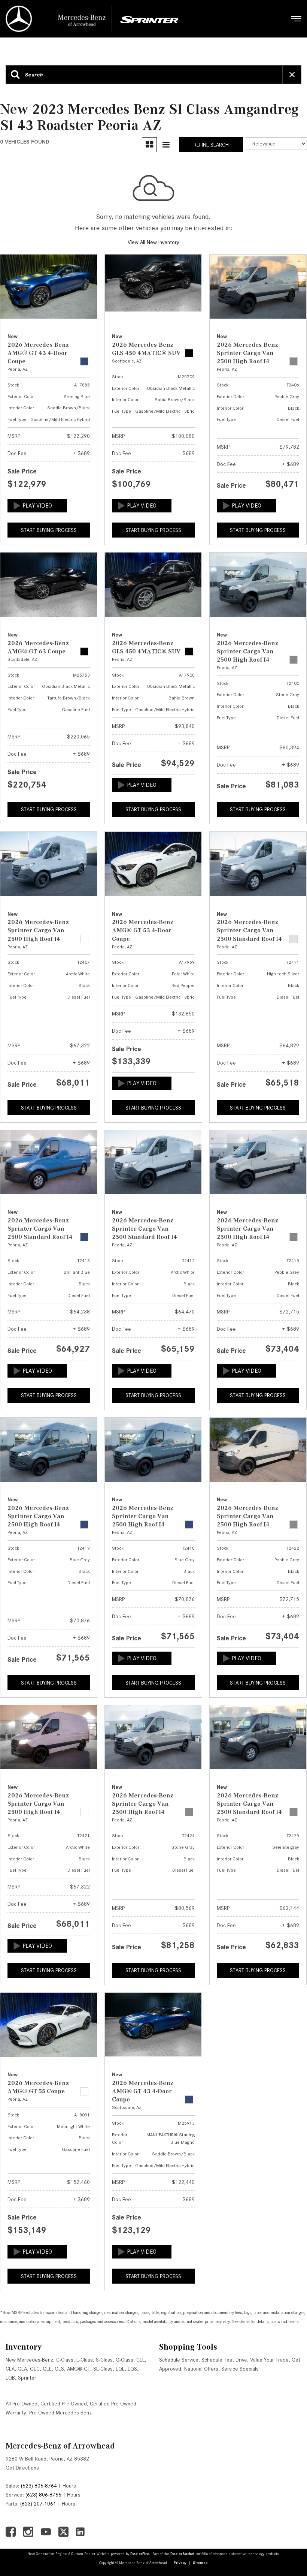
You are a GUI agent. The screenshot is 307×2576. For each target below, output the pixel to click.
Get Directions (22, 2468)
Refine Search (211, 145)
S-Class (104, 2360)
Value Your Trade (269, 2360)
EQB (10, 2378)
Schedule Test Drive (224, 2360)
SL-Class (103, 2369)
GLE (47, 2369)
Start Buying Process (49, 530)
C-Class (65, 2360)
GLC (35, 2369)
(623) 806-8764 (39, 2486)
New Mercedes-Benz (29, 2360)
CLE (141, 2360)
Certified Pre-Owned (64, 2404)
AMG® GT (79, 2369)
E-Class (85, 2360)
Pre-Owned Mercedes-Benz (60, 2413)
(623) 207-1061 (38, 2504)
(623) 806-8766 (43, 2495)
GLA (22, 2369)
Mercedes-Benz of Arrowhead (60, 2446)
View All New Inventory (153, 242)
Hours (69, 2486)
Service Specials (240, 2369)
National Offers (201, 2369)
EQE (120, 2369)
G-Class (124, 2360)
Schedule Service (179, 2360)
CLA (10, 2369)
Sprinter (27, 2378)
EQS (132, 2369)
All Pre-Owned (22, 2404)
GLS (59, 2369)
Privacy (180, 2563)
